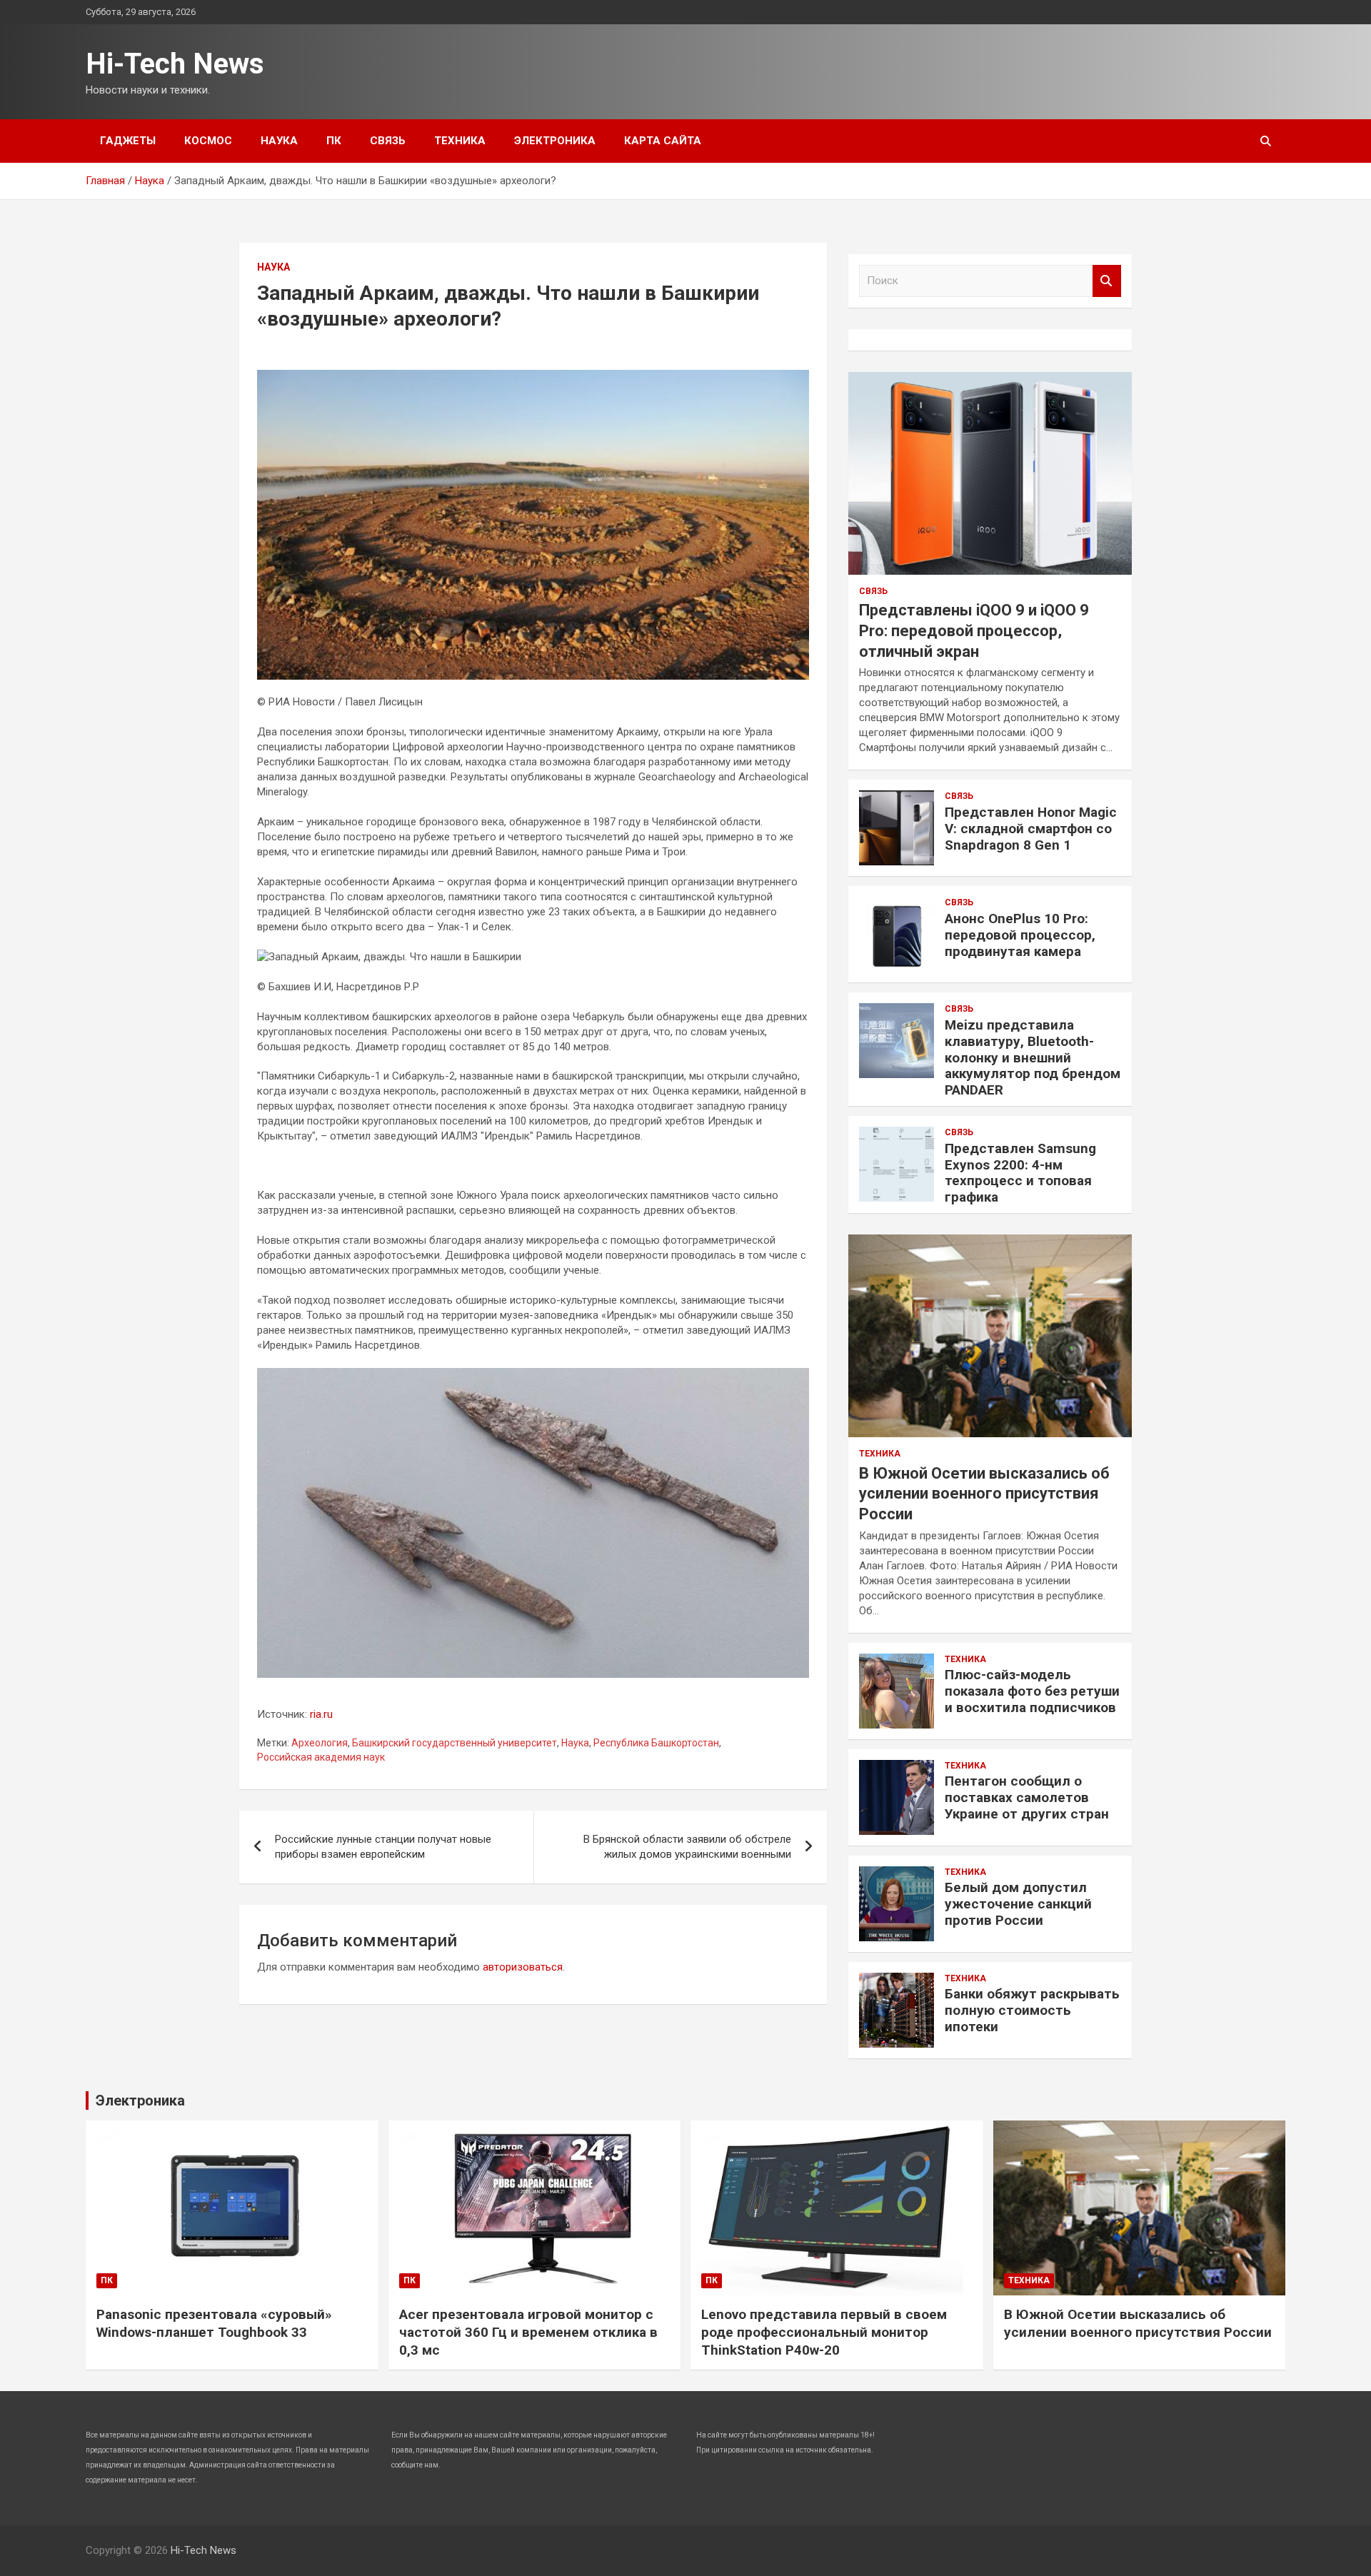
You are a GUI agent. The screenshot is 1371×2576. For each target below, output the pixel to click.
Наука (279, 141)
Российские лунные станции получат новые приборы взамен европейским (383, 1847)
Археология (320, 1743)
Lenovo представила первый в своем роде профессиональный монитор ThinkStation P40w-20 (824, 2332)
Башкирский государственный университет (455, 1743)
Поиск (1107, 281)
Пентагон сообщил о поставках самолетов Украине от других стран (1027, 1797)
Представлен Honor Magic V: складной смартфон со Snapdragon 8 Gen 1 (1031, 829)
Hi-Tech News (175, 64)
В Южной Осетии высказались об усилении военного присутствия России (984, 1494)
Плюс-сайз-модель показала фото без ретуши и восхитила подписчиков (1032, 1691)
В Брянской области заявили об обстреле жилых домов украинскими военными (687, 1847)
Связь (388, 141)
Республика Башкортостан (656, 1743)
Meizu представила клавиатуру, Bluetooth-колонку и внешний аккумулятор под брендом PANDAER (1033, 1057)
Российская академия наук (321, 1757)
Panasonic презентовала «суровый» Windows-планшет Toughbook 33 (214, 2323)
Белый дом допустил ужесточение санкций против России (1018, 1904)
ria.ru (321, 1714)
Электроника (555, 141)
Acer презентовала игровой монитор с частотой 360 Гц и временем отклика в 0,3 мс (528, 2332)
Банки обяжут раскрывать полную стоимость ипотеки (1032, 2010)
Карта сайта (663, 141)
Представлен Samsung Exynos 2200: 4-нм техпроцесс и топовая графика (1020, 1173)
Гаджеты (128, 141)
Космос (208, 141)
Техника (460, 141)
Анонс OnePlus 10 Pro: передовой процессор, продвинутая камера (1020, 935)
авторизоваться (523, 1967)
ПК (334, 141)
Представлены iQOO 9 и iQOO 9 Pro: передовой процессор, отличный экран (974, 630)
